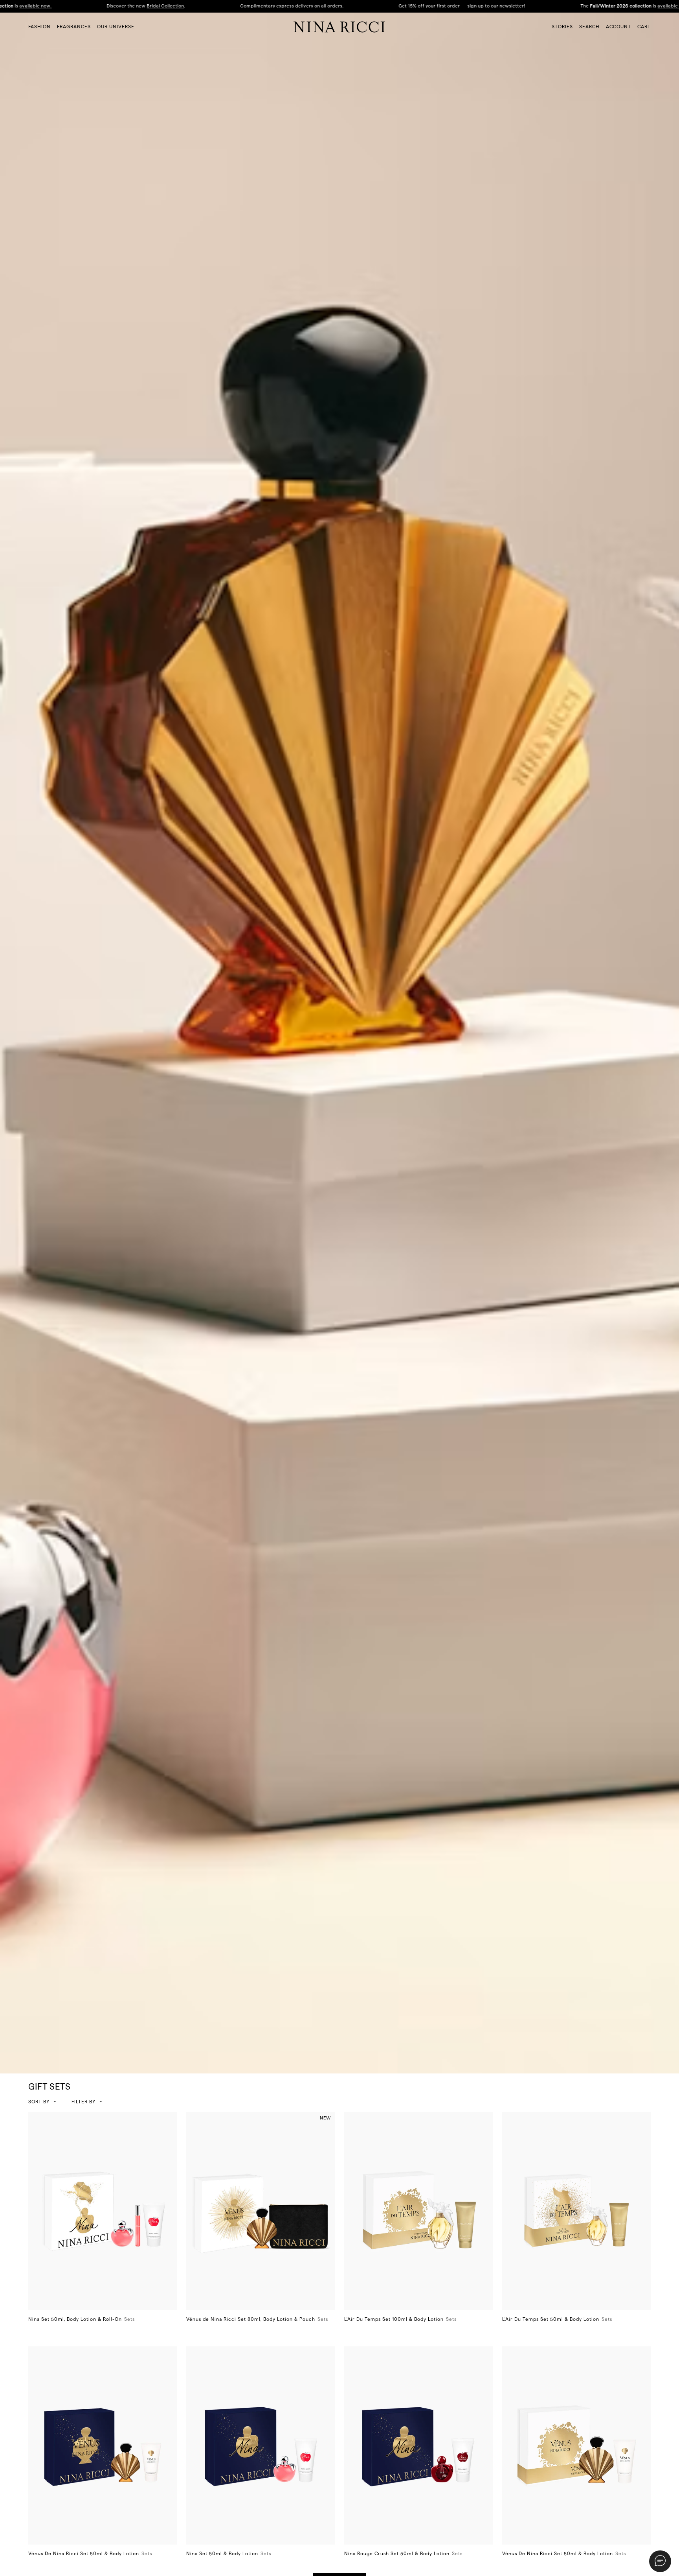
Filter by (83, 2102)
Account (618, 27)
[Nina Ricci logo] (339, 27)
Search (589, 27)
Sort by (39, 2102)
